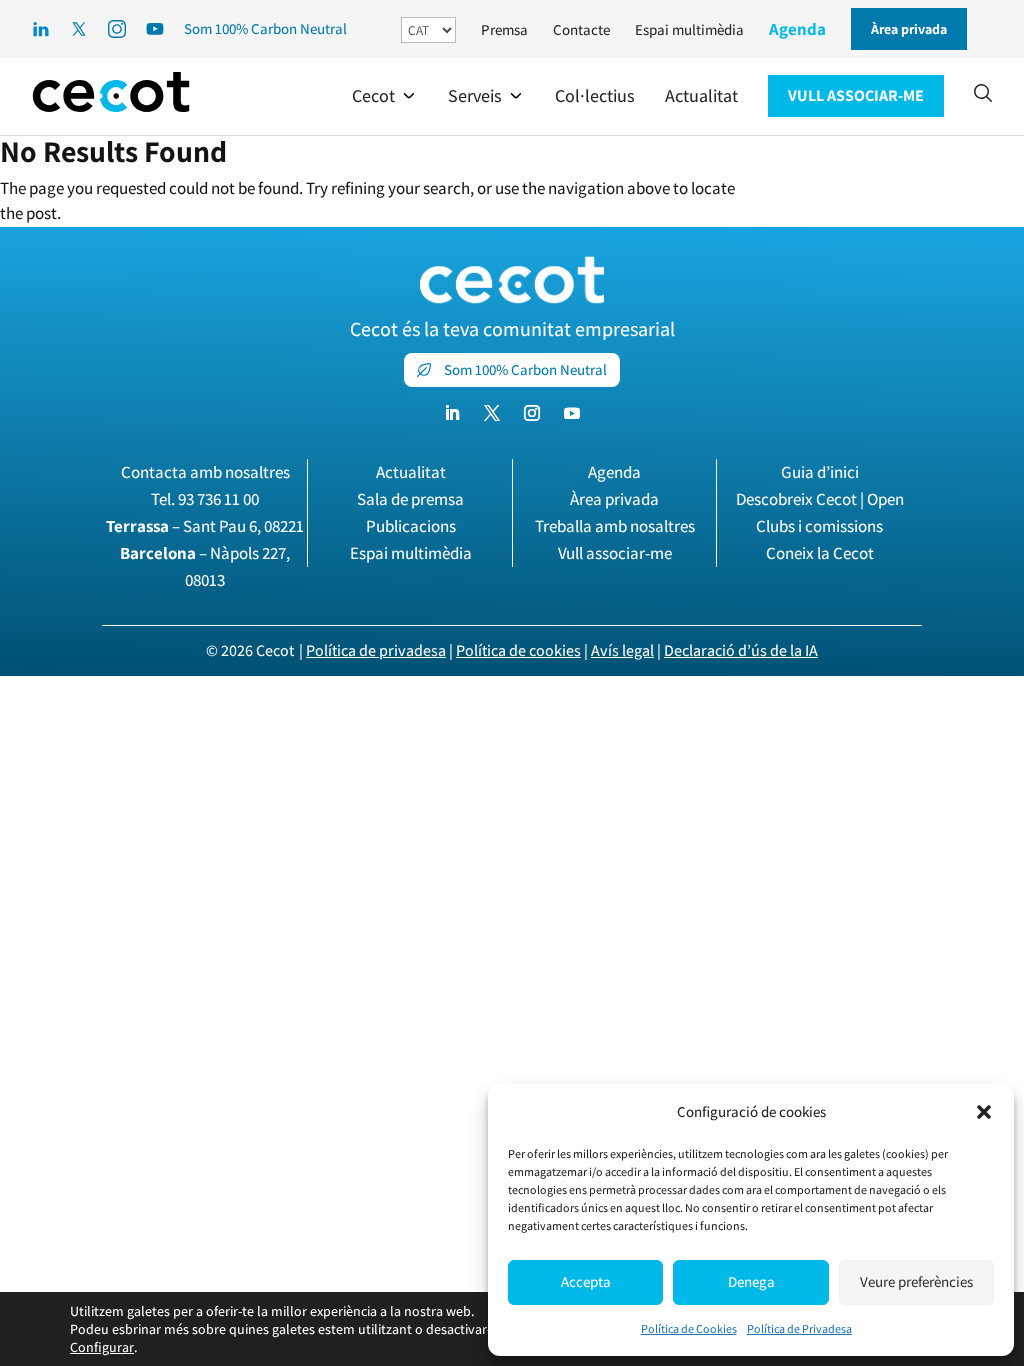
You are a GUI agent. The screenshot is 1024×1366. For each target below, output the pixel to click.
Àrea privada (614, 499)
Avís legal (622, 650)
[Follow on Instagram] (532, 413)
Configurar (102, 1347)
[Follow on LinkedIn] (452, 413)
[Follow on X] (492, 413)
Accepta (586, 1281)
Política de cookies (518, 650)
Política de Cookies (689, 1328)
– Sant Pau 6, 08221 (205, 526)
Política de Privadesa (799, 1328)
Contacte (581, 29)
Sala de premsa (410, 499)
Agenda (797, 29)
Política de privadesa (376, 650)
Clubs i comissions (819, 526)
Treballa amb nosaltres (615, 526)
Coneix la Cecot (820, 553)
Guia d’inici (820, 472)
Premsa (504, 29)
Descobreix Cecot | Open (820, 499)
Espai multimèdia (689, 29)
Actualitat (411, 472)
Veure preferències (916, 1281)
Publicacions (411, 526)
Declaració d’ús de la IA (741, 650)
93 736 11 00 (218, 499)
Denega (751, 1281)
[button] (984, 1112)
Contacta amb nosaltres (205, 472)
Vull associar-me (615, 553)
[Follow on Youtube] (572, 413)
